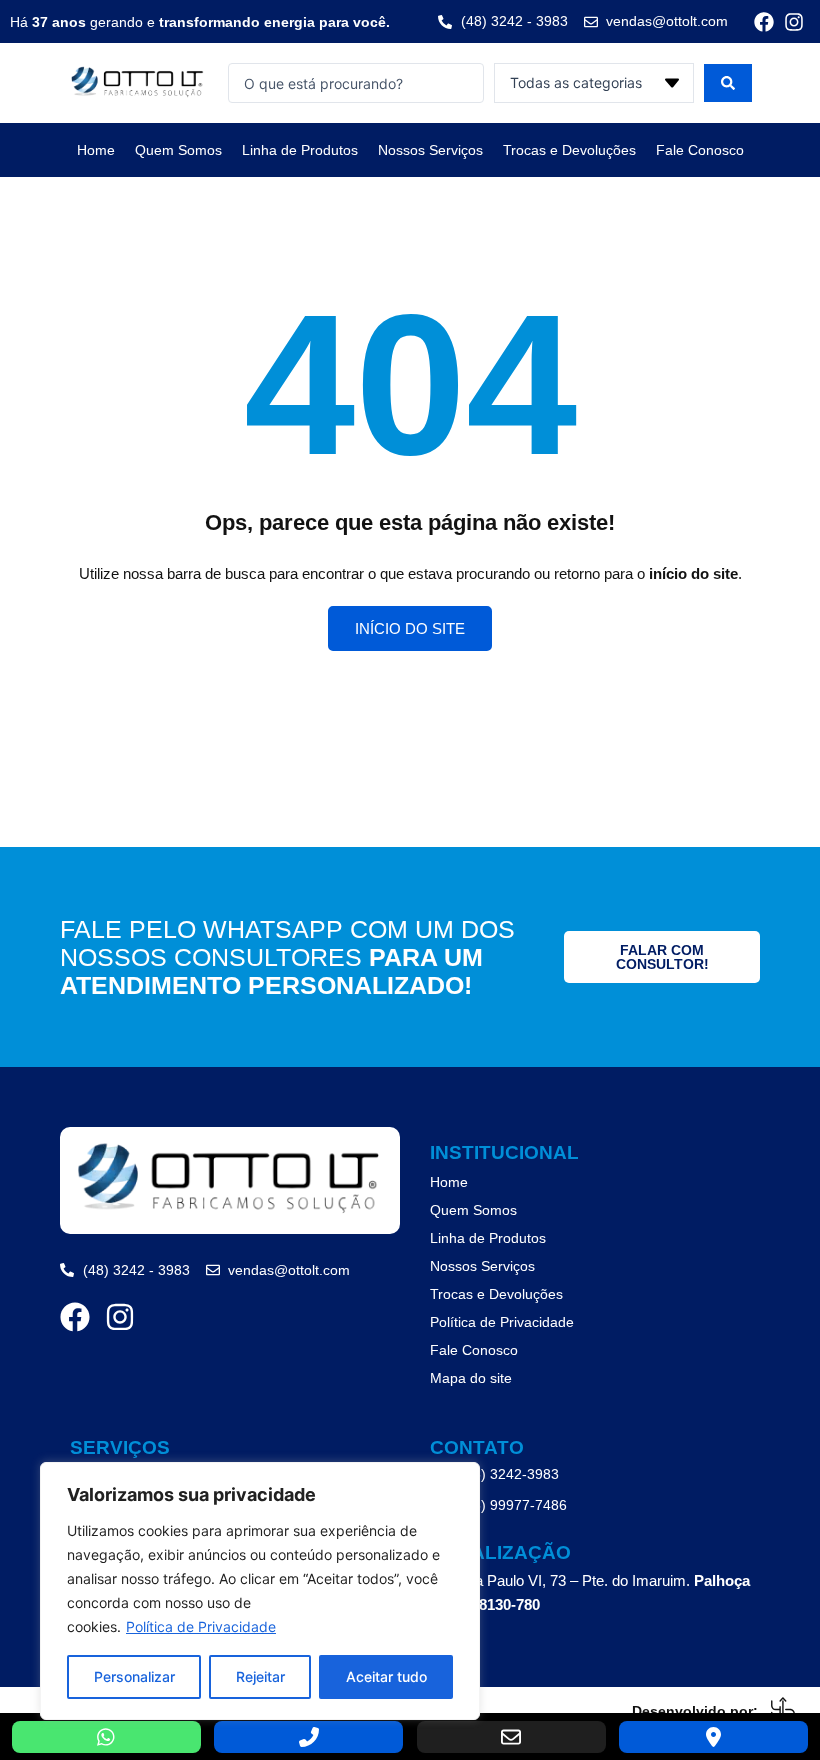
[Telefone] (308, 1737)
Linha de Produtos (300, 150)
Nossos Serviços (430, 150)
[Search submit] (728, 83)
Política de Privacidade (201, 1626)
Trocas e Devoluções (569, 150)
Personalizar (134, 1676)
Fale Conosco (700, 150)
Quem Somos (178, 150)
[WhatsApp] (106, 1737)
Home (96, 150)
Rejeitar (260, 1676)
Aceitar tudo (386, 1676)
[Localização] (713, 1737)
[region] (260, 1591)
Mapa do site (471, 1378)
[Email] (511, 1737)
